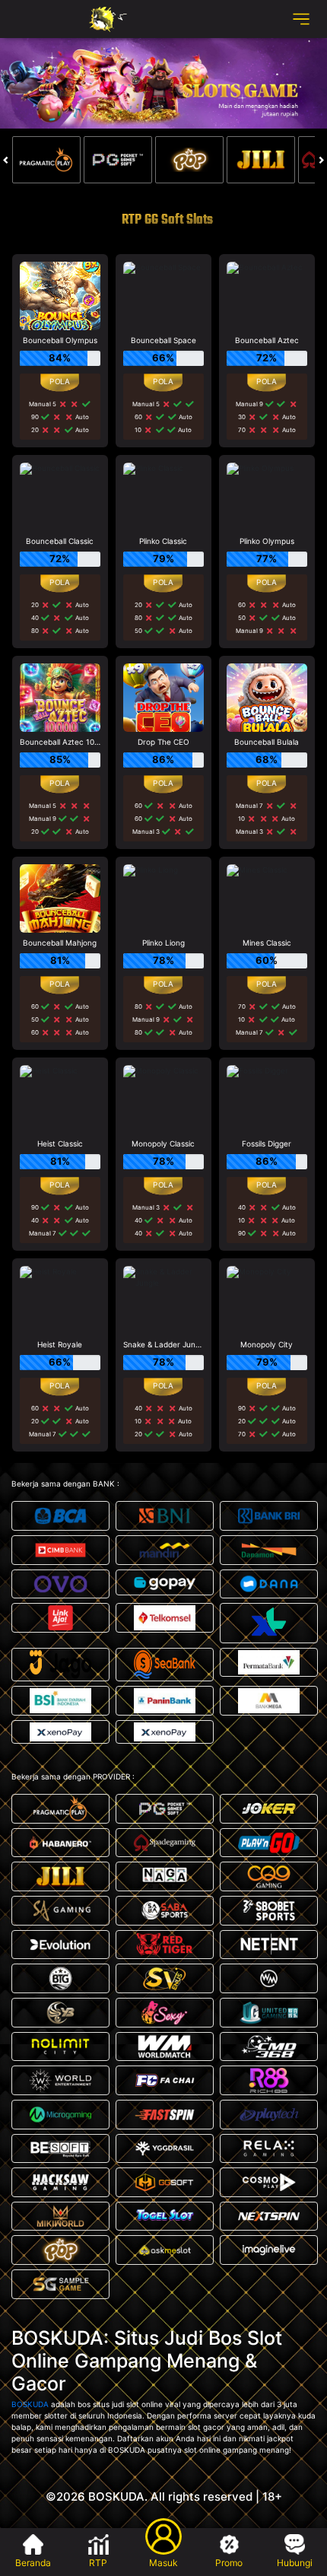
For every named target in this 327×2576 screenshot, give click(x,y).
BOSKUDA (30, 2404)
